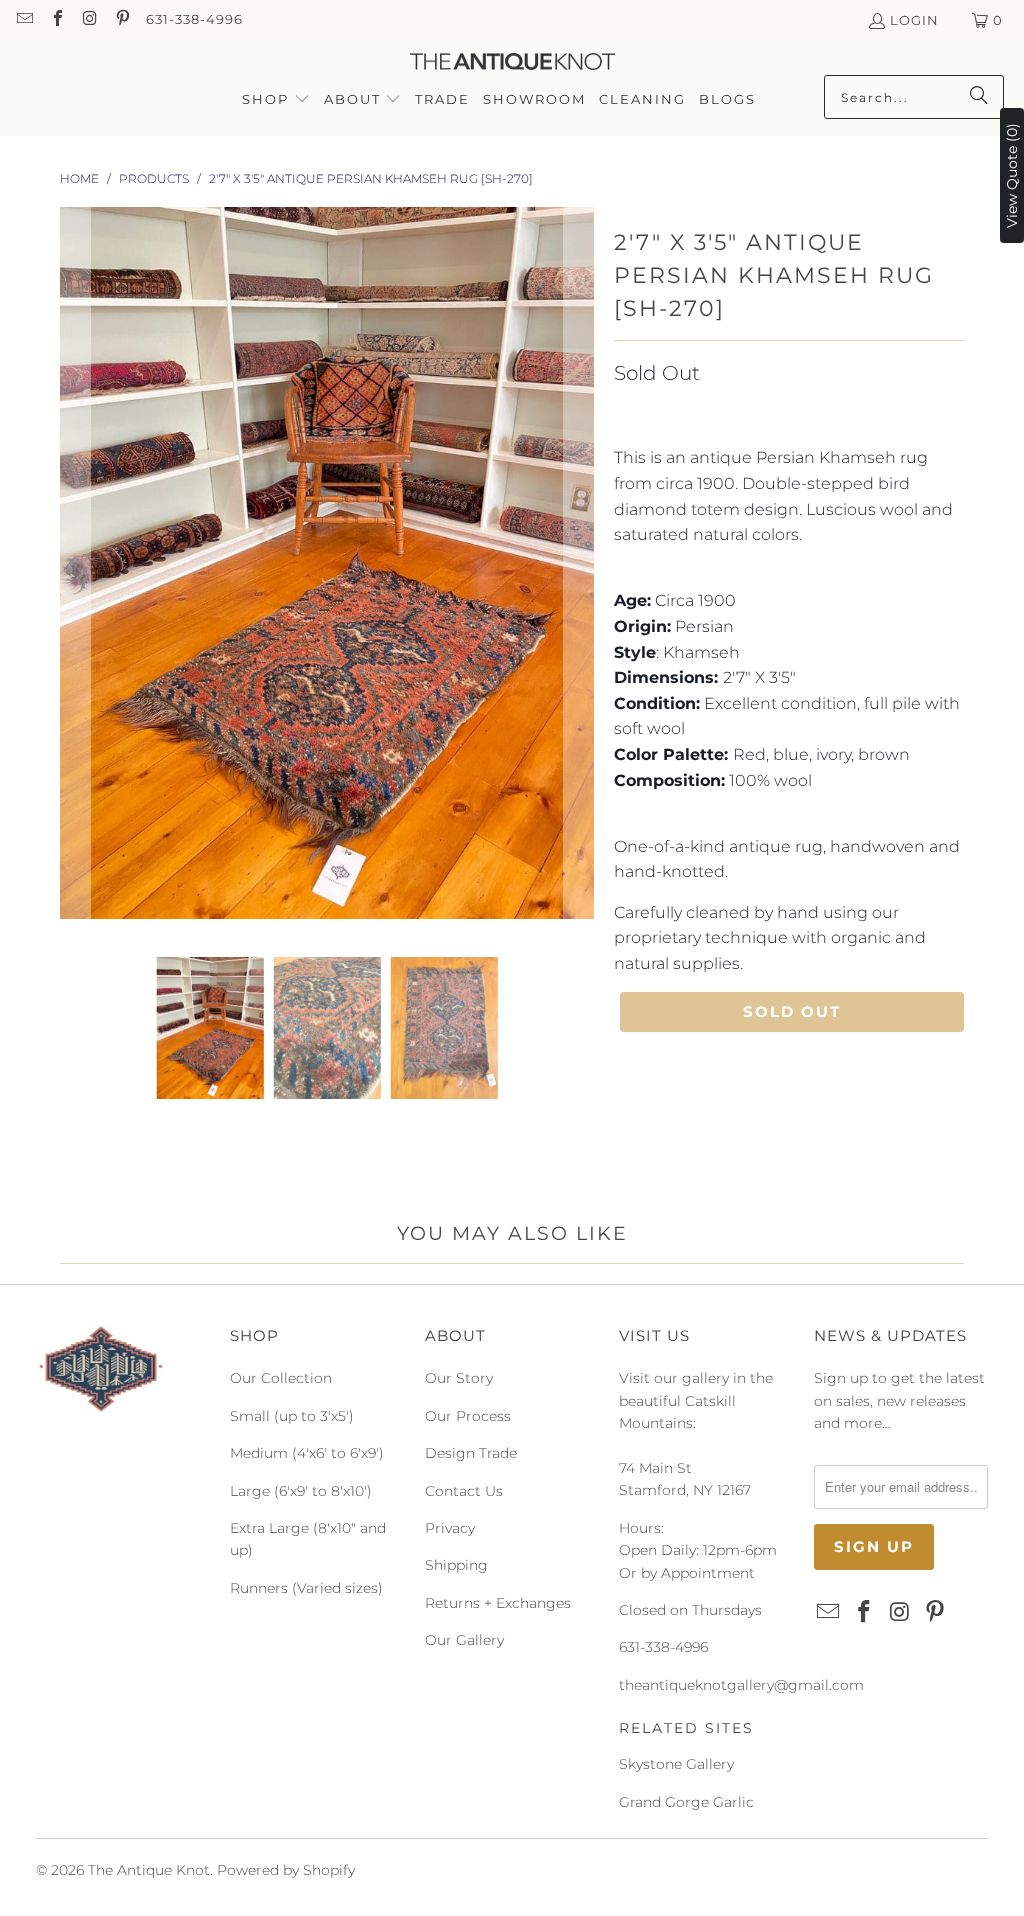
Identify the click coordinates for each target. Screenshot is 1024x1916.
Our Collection (281, 1378)
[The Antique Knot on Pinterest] (121, 20)
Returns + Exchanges (498, 1603)
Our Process (468, 1416)
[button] (276, 100)
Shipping (456, 1565)
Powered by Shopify (286, 1870)
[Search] (979, 97)
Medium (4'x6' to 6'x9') (307, 1453)
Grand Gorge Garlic (686, 1802)
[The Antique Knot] (512, 62)
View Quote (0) (1012, 175)
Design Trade (471, 1453)
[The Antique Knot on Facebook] (56, 20)
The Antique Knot (149, 1870)
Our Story (459, 1378)
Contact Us (464, 1491)
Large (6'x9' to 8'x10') (301, 1491)
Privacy (450, 1528)
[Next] (579, 567)
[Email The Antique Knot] (24, 20)
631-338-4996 (194, 19)
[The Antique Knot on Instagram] (89, 20)
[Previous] (75, 567)
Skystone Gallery (676, 1764)
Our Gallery (464, 1640)
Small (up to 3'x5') (292, 1416)
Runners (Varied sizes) (306, 1588)
